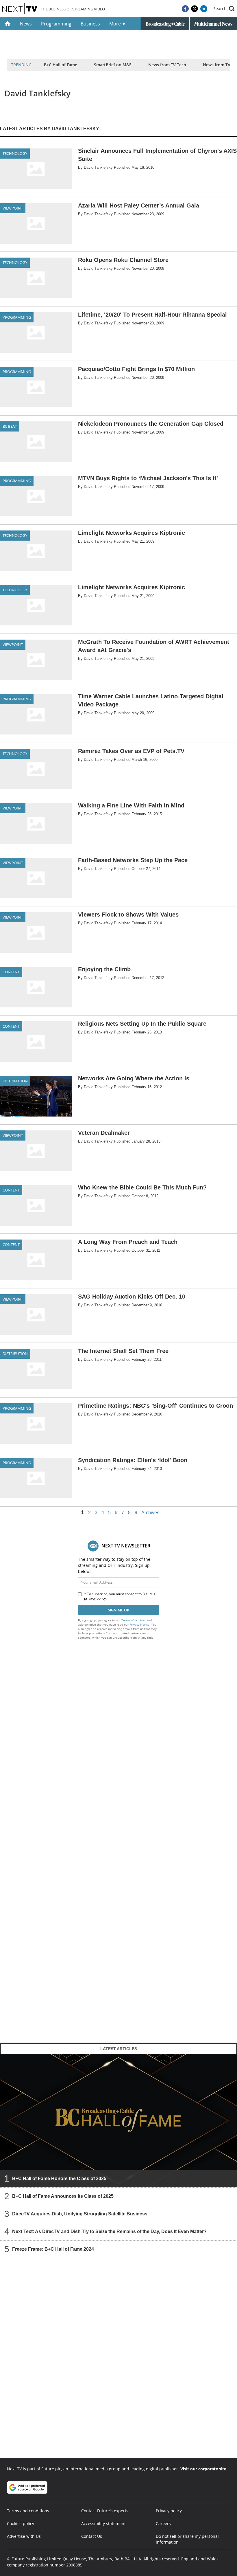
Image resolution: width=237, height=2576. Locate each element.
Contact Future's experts (105, 2511)
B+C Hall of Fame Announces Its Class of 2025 (63, 2196)
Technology (15, 153)
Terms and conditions (28, 2511)
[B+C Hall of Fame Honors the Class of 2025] (118, 2120)
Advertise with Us (24, 2536)
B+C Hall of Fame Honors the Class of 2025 (59, 2179)
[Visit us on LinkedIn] (204, 9)
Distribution (15, 1081)
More (116, 24)
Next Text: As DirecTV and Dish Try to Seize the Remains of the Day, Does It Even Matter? (109, 2231)
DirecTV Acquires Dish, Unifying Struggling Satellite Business (80, 2214)
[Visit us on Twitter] (195, 9)
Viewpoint (13, 208)
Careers (163, 2523)
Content (11, 972)
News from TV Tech (167, 65)
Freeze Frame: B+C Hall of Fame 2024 (53, 2249)
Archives (150, 1513)
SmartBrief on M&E (113, 65)
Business (90, 24)
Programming (56, 24)
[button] (224, 9)
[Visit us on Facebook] (185, 9)
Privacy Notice (139, 1624)
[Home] (8, 24)
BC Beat (10, 426)
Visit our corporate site (203, 2469)
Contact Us (92, 2536)
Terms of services (134, 1620)
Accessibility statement (103, 2523)
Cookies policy (21, 2523)
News (26, 24)
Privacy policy (169, 2511)
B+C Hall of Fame (61, 65)
